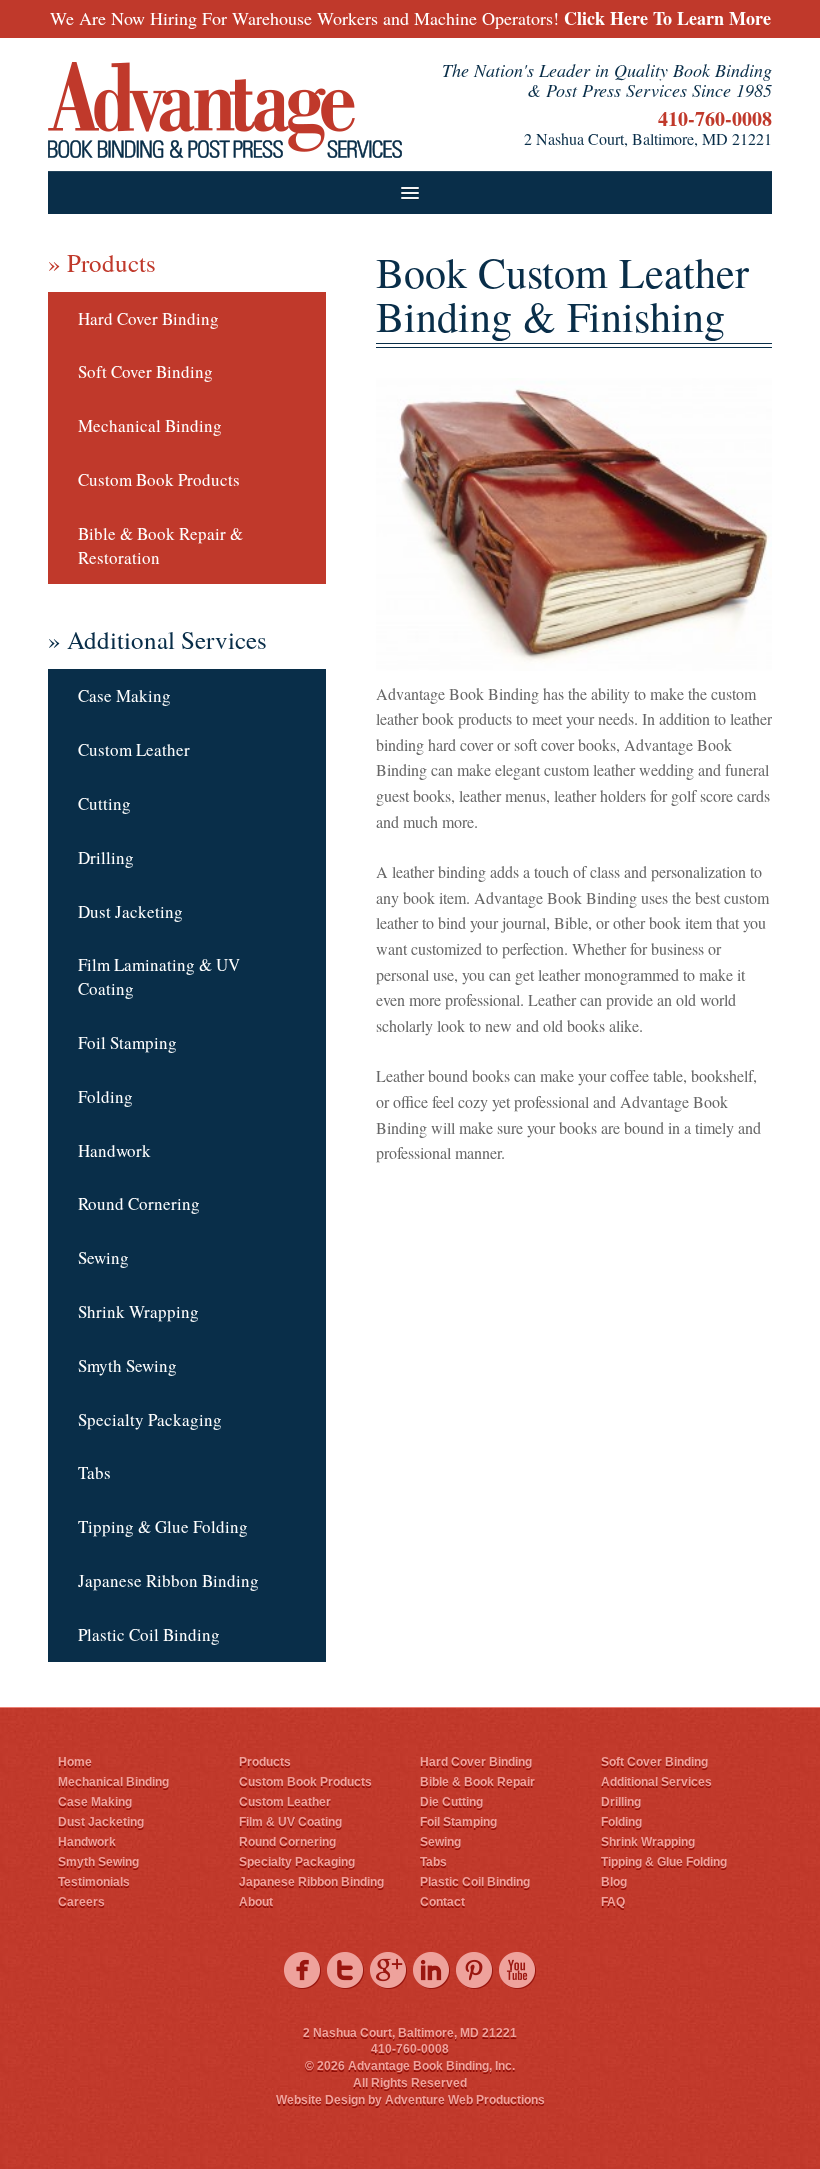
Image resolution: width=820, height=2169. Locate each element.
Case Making (124, 695)
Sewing (103, 1257)
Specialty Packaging (150, 1419)
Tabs (94, 1472)
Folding (105, 1096)
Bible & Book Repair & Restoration (160, 545)
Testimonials (94, 1882)
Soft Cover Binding (145, 371)
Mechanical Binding (150, 425)
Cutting (104, 803)
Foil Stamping (127, 1042)
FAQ (613, 1902)
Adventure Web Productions (465, 2100)
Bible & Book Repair (477, 1782)
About (256, 1902)
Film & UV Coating (290, 1822)
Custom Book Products (159, 479)
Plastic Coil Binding (149, 1634)
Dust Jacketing (130, 911)
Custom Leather (134, 749)
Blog (614, 1882)
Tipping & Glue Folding (163, 1526)
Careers (81, 1902)
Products (265, 1762)
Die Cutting (451, 1802)
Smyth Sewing (127, 1365)
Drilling (106, 857)
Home (75, 1762)
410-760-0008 (715, 118)
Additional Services (656, 1782)
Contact (442, 1902)
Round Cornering (139, 1203)
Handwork (114, 1150)
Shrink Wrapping (138, 1311)
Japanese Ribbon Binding (168, 1580)
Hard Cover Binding (148, 318)
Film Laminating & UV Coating (159, 976)
